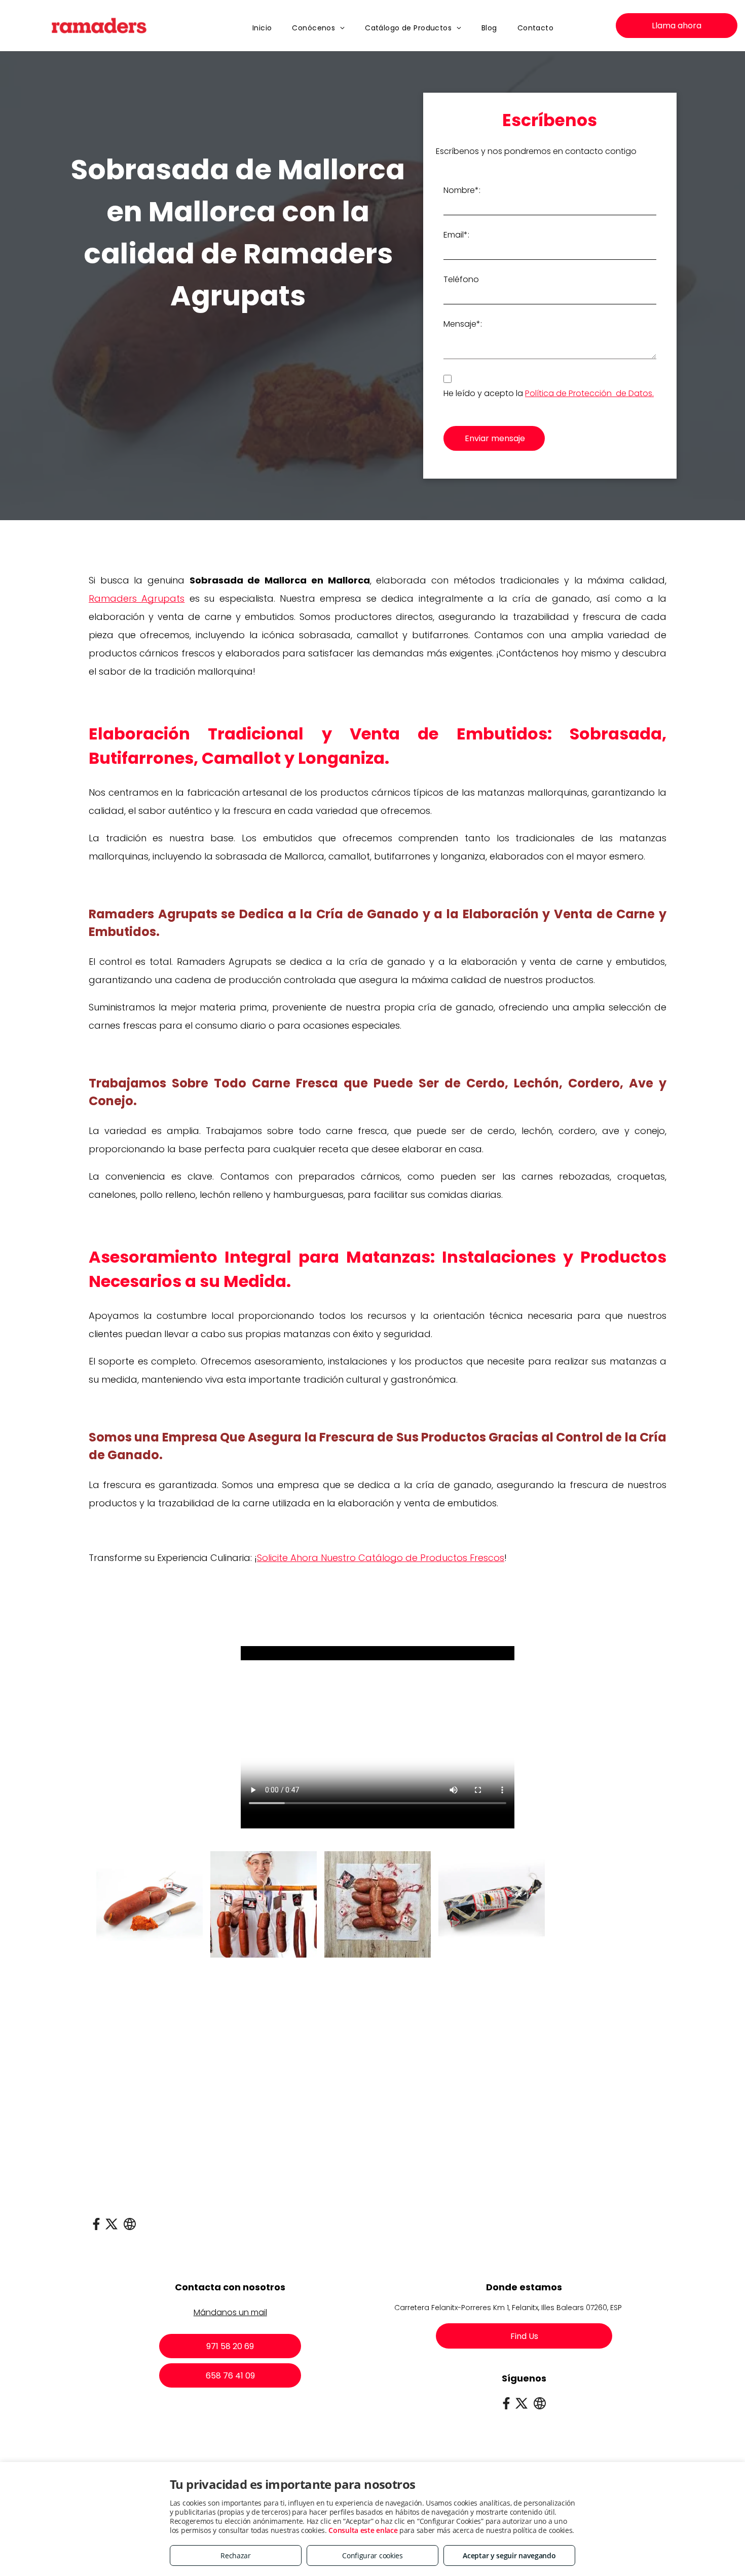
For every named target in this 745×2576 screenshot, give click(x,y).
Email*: (456, 235)
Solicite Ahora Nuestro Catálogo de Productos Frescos (381, 1558)
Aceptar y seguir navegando (509, 2555)
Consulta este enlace (363, 2530)
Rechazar (236, 2555)
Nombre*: (462, 190)
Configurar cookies (372, 2555)
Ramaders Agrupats (137, 598)
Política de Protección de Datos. (589, 393)
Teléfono (461, 279)
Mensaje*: (463, 324)
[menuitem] (262, 28)
